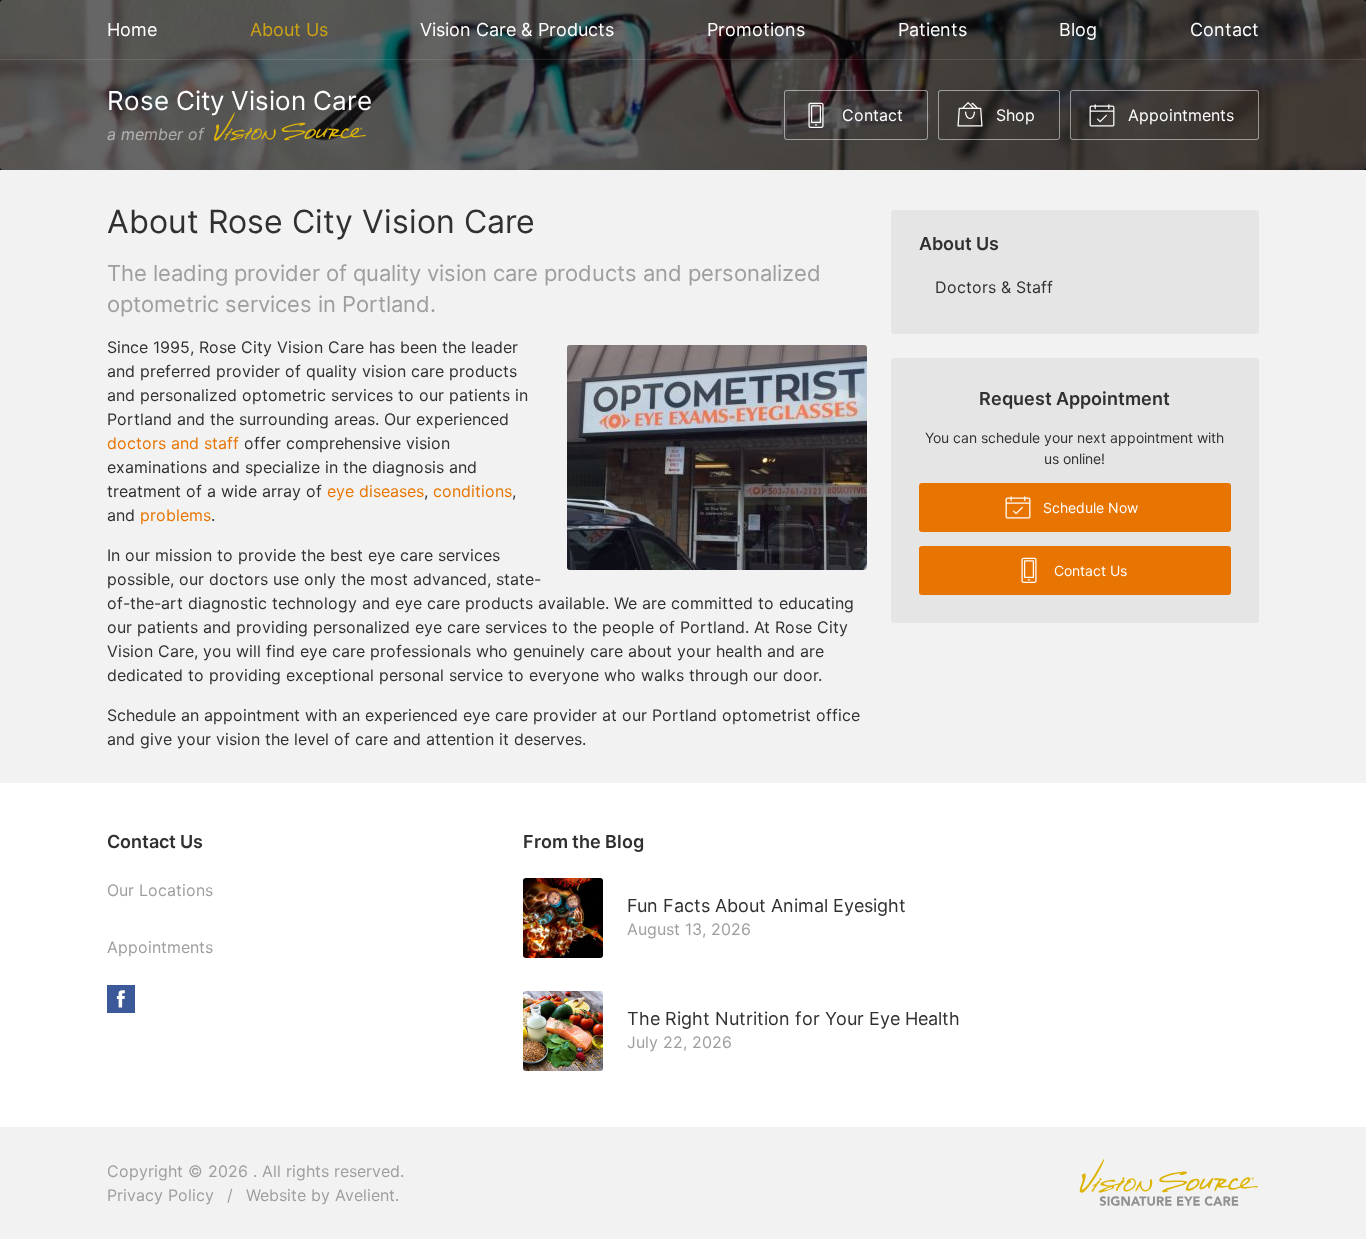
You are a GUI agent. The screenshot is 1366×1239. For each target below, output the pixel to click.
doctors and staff (173, 443)
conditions (472, 491)
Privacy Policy (160, 1195)
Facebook (121, 999)
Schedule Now (1088, 507)
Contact (1224, 29)
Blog (1078, 29)
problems (175, 515)
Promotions (756, 29)
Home (132, 29)
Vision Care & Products (517, 29)
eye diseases (375, 491)
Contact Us (1088, 570)
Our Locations (160, 890)
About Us (289, 29)
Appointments (1178, 115)
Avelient (365, 1195)
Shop (1013, 115)
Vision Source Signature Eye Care (1169, 1182)
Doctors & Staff (994, 287)
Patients (932, 29)
